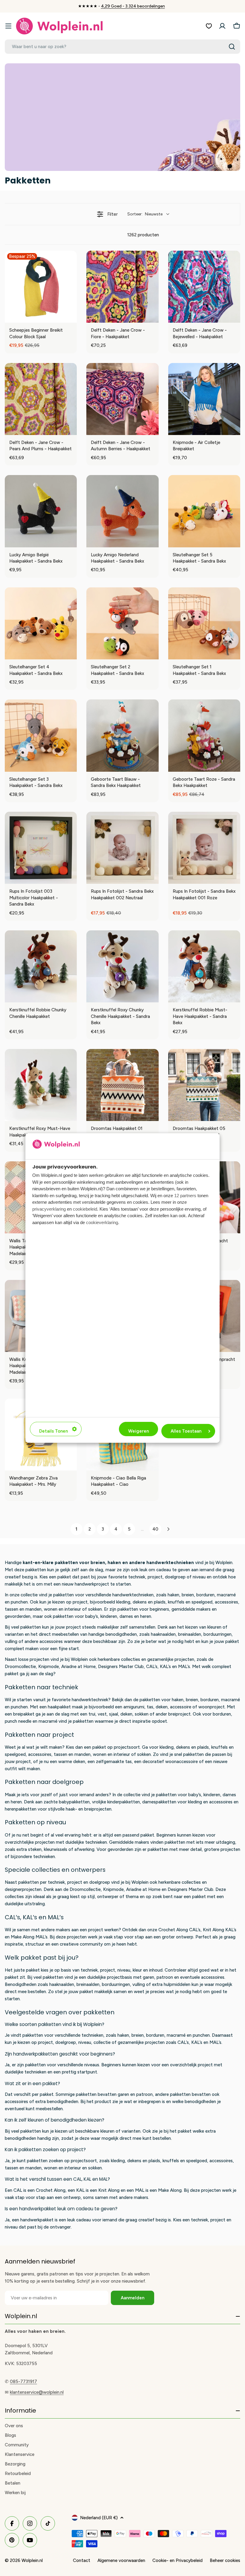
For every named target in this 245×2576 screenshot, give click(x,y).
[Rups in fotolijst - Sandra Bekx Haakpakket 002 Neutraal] (122, 848)
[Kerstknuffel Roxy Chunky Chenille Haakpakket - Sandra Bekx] (122, 966)
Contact (82, 2560)
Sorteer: (145, 214)
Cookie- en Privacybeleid (177, 2560)
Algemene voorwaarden (121, 2560)
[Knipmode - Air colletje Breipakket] (204, 399)
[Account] (222, 26)
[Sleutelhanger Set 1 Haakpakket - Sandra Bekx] (204, 623)
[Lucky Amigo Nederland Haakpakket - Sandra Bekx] (122, 511)
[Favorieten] (209, 26)
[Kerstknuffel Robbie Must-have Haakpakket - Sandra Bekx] (204, 966)
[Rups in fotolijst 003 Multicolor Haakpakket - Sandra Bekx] (41, 848)
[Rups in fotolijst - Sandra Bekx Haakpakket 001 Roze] (204, 848)
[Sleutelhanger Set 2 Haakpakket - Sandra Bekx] (122, 623)
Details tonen (53, 1431)
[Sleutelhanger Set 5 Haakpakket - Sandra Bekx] (204, 511)
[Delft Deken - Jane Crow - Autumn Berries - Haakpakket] (122, 399)
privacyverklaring (49, 1209)
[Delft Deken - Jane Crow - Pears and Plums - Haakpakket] (41, 399)
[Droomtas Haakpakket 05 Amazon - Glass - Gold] (204, 1085)
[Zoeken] (232, 47)
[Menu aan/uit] (8, 26)
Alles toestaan (186, 1431)
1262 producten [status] (143, 235)
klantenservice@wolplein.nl (37, 2392)
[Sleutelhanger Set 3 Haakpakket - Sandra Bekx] (41, 735)
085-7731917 (23, 2382)
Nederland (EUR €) (99, 2518)
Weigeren (138, 1431)
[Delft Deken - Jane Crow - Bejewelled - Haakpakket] (204, 287)
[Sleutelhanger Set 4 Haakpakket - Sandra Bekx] (41, 623)
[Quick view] (71, 317)
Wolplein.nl (32, 2560)
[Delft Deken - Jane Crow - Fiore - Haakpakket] (122, 287)
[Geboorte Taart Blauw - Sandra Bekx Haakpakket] (122, 735)
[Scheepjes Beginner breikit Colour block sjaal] (41, 287)
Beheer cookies (225, 2560)
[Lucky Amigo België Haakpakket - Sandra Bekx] (41, 511)
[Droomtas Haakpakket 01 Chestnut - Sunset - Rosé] (122, 1085)
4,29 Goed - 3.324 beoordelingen (133, 6)
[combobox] (122, 47)
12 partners (185, 1196)
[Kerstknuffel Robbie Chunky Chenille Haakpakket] (41, 966)
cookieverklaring (102, 1222)
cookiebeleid (85, 1209)
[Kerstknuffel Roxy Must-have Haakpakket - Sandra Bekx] (41, 1085)
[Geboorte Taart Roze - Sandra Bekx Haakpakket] (204, 735)
